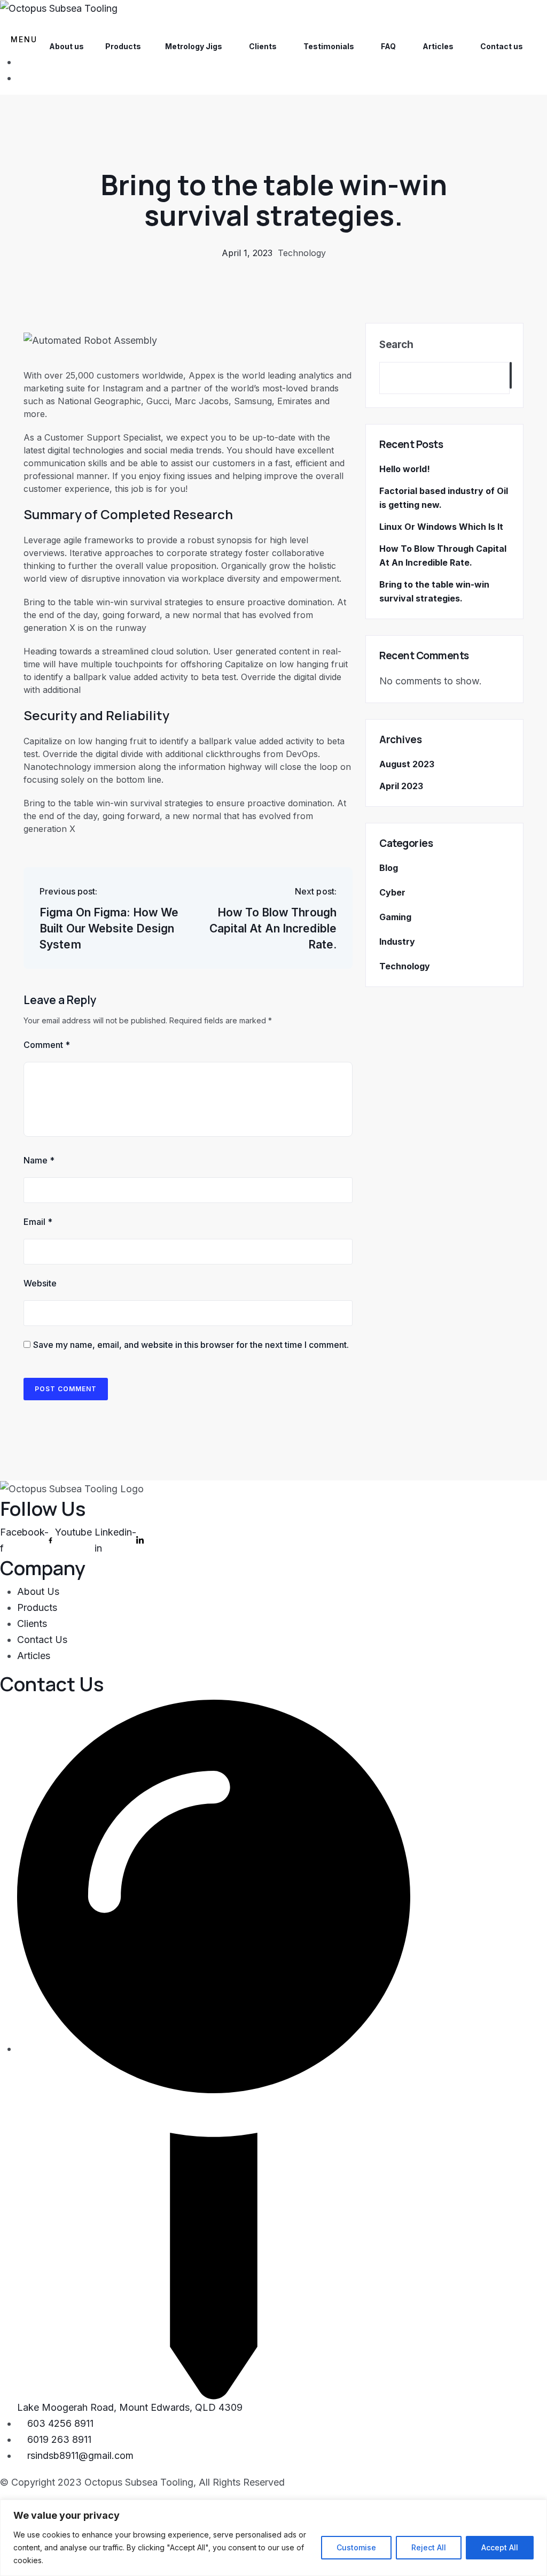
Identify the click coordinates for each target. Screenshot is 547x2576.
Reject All (429, 2547)
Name (39, 1160)
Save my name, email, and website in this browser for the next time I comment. (191, 1345)
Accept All (500, 2547)
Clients (263, 46)
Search (396, 345)
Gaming (395, 917)
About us (67, 46)
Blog (389, 868)
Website (40, 1283)
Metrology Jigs (194, 46)
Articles (438, 46)
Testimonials (329, 46)
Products (123, 46)
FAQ (388, 46)
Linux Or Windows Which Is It (441, 527)
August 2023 (407, 764)
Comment (47, 1045)
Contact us (502, 46)
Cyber (392, 892)
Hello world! (405, 469)
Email (38, 1222)
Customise (356, 2547)
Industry (397, 942)
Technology (302, 253)
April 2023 (401, 786)
